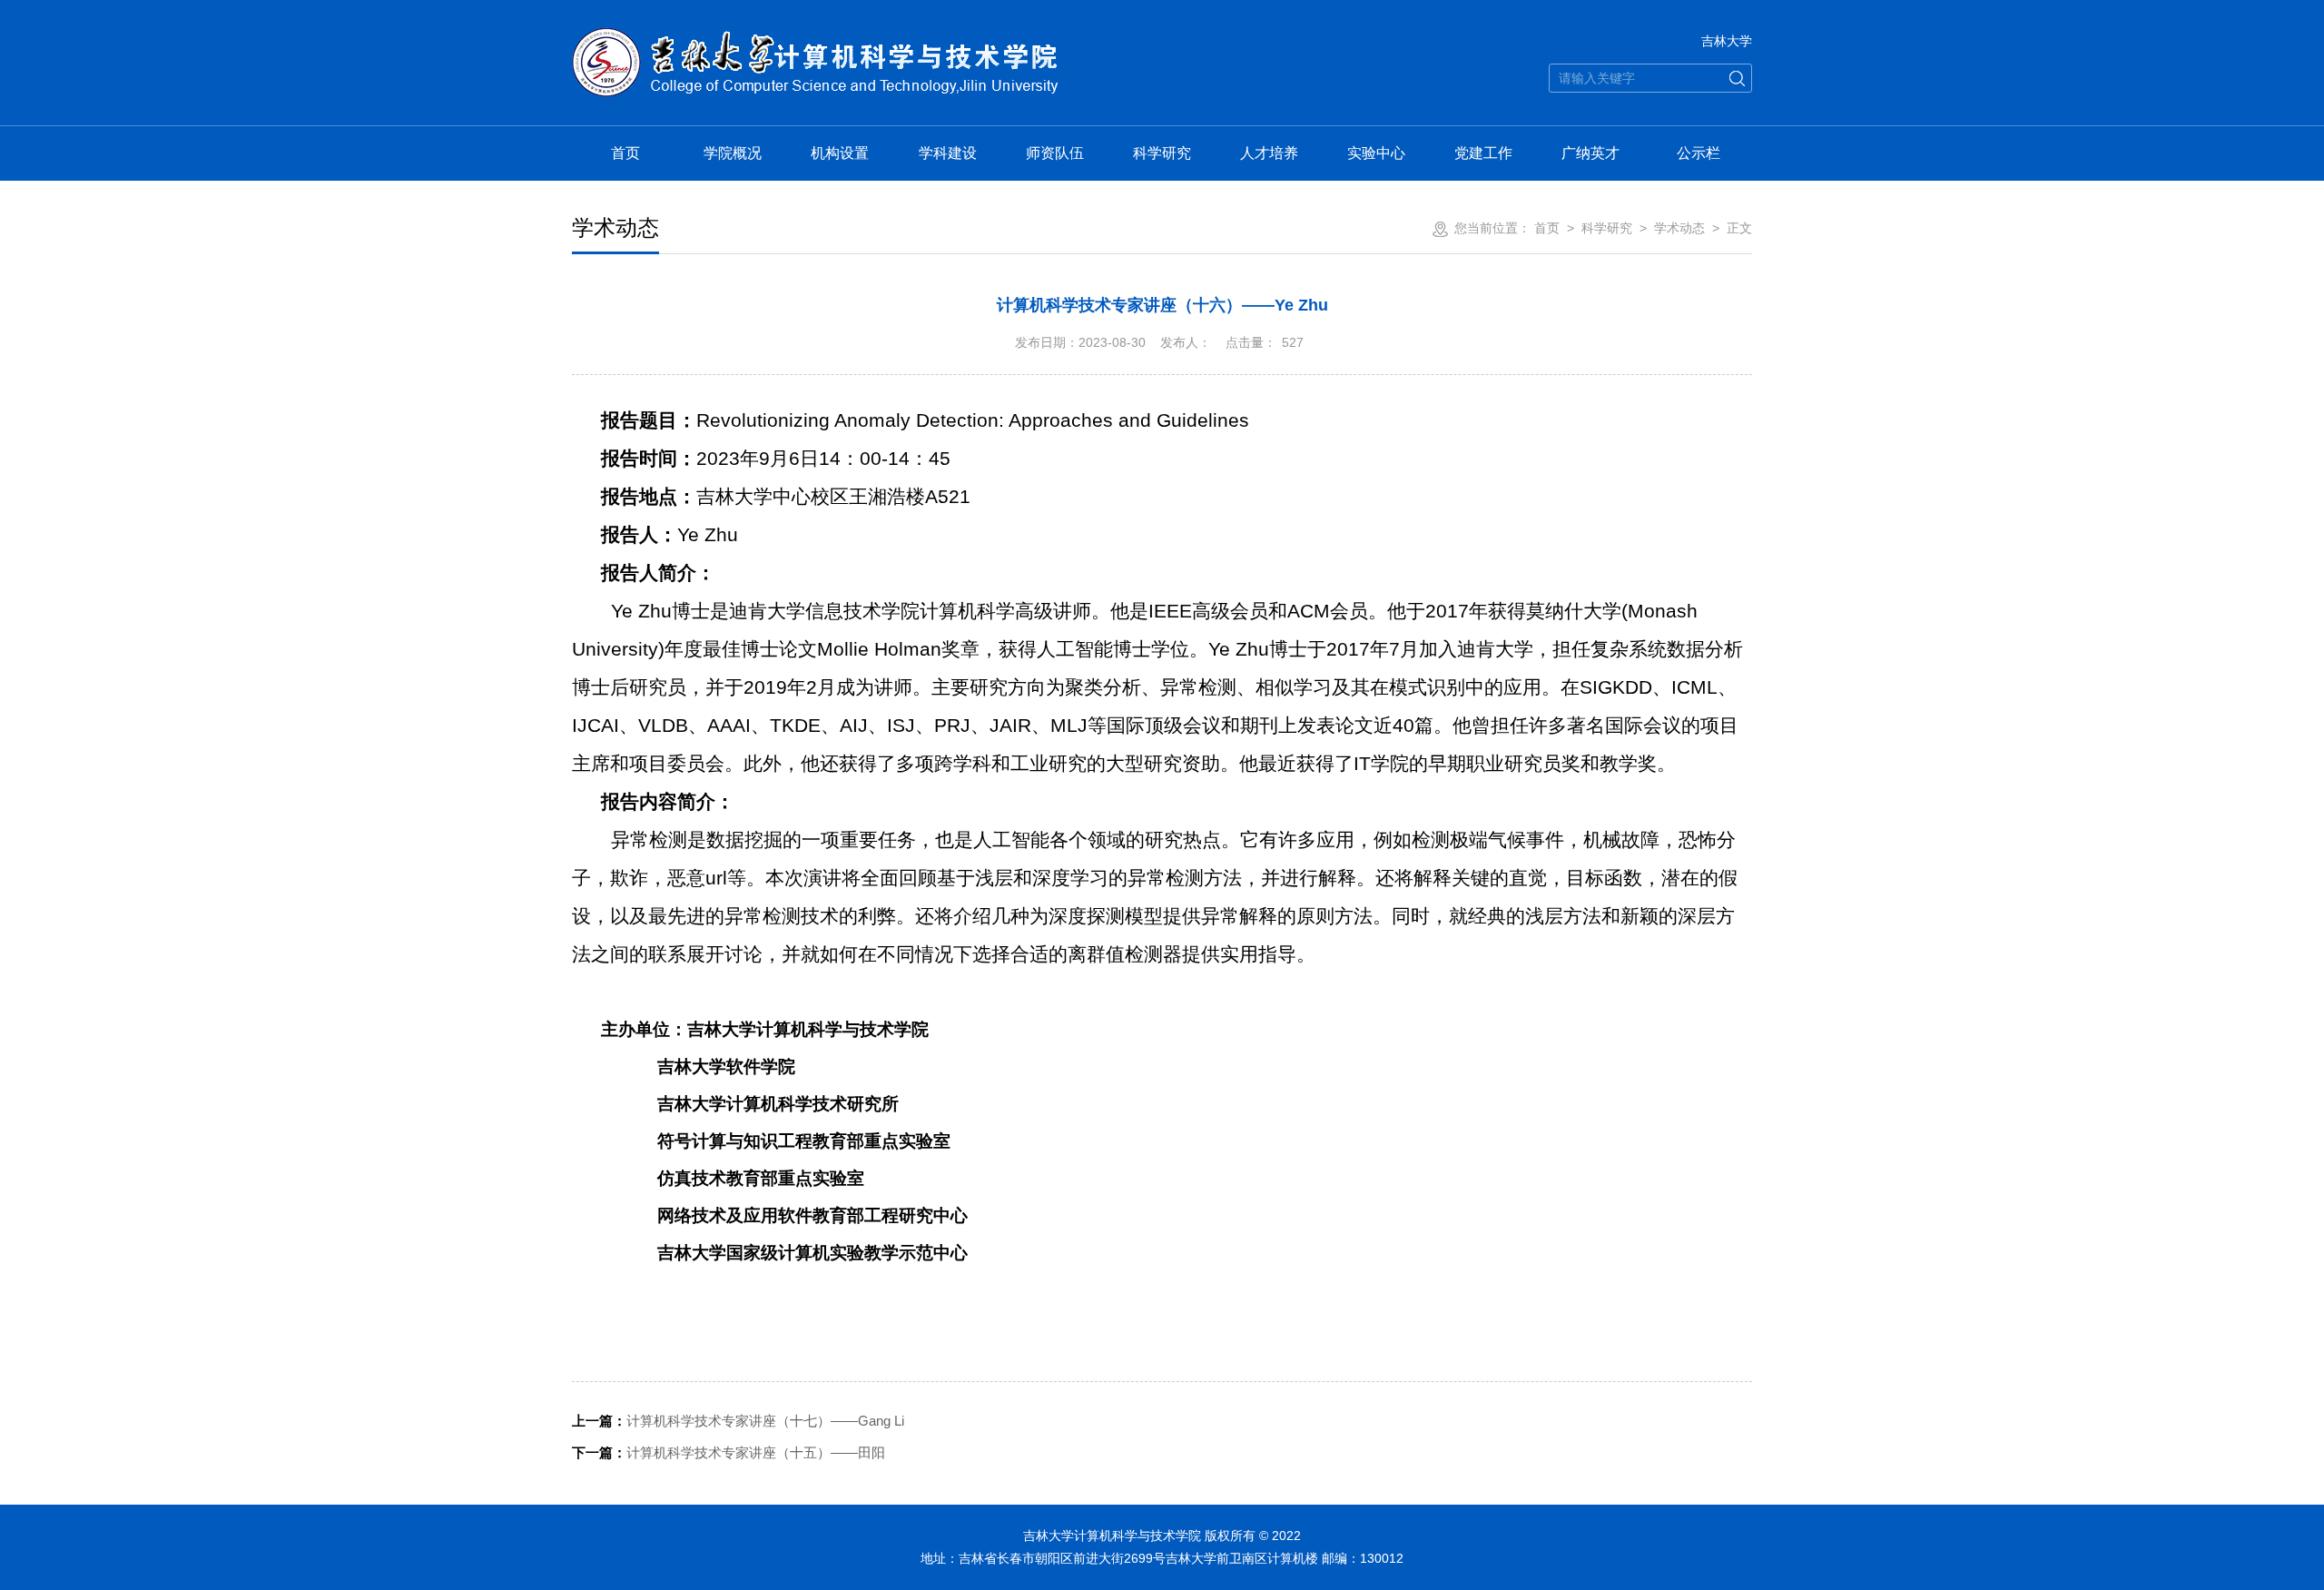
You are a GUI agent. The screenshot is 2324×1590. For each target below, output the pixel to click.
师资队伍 (1055, 153)
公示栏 (1699, 153)
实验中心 (1376, 153)
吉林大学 (1727, 41)
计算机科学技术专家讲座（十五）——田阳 (729, 1452)
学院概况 (733, 153)
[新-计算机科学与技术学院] (815, 38)
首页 (625, 153)
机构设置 (840, 153)
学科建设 (948, 153)
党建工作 (1483, 153)
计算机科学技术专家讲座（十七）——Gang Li (738, 1421)
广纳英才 (1590, 153)
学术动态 (1679, 228)
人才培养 (1269, 153)
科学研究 (1162, 153)
